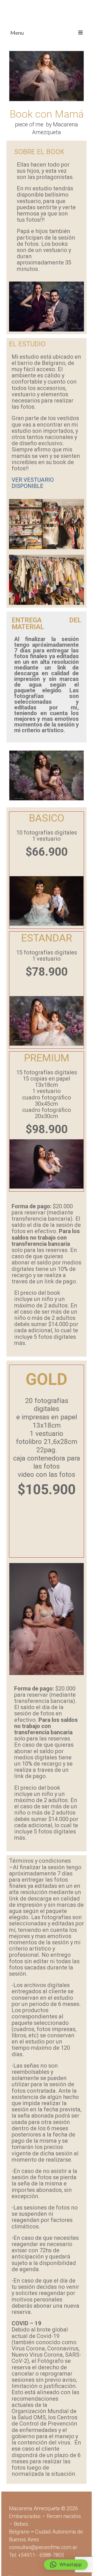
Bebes (21, 2524)
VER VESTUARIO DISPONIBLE (33, 483)
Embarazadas (25, 2516)
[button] (66, 2565)
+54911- (41, 2555)
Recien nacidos (64, 2516)
